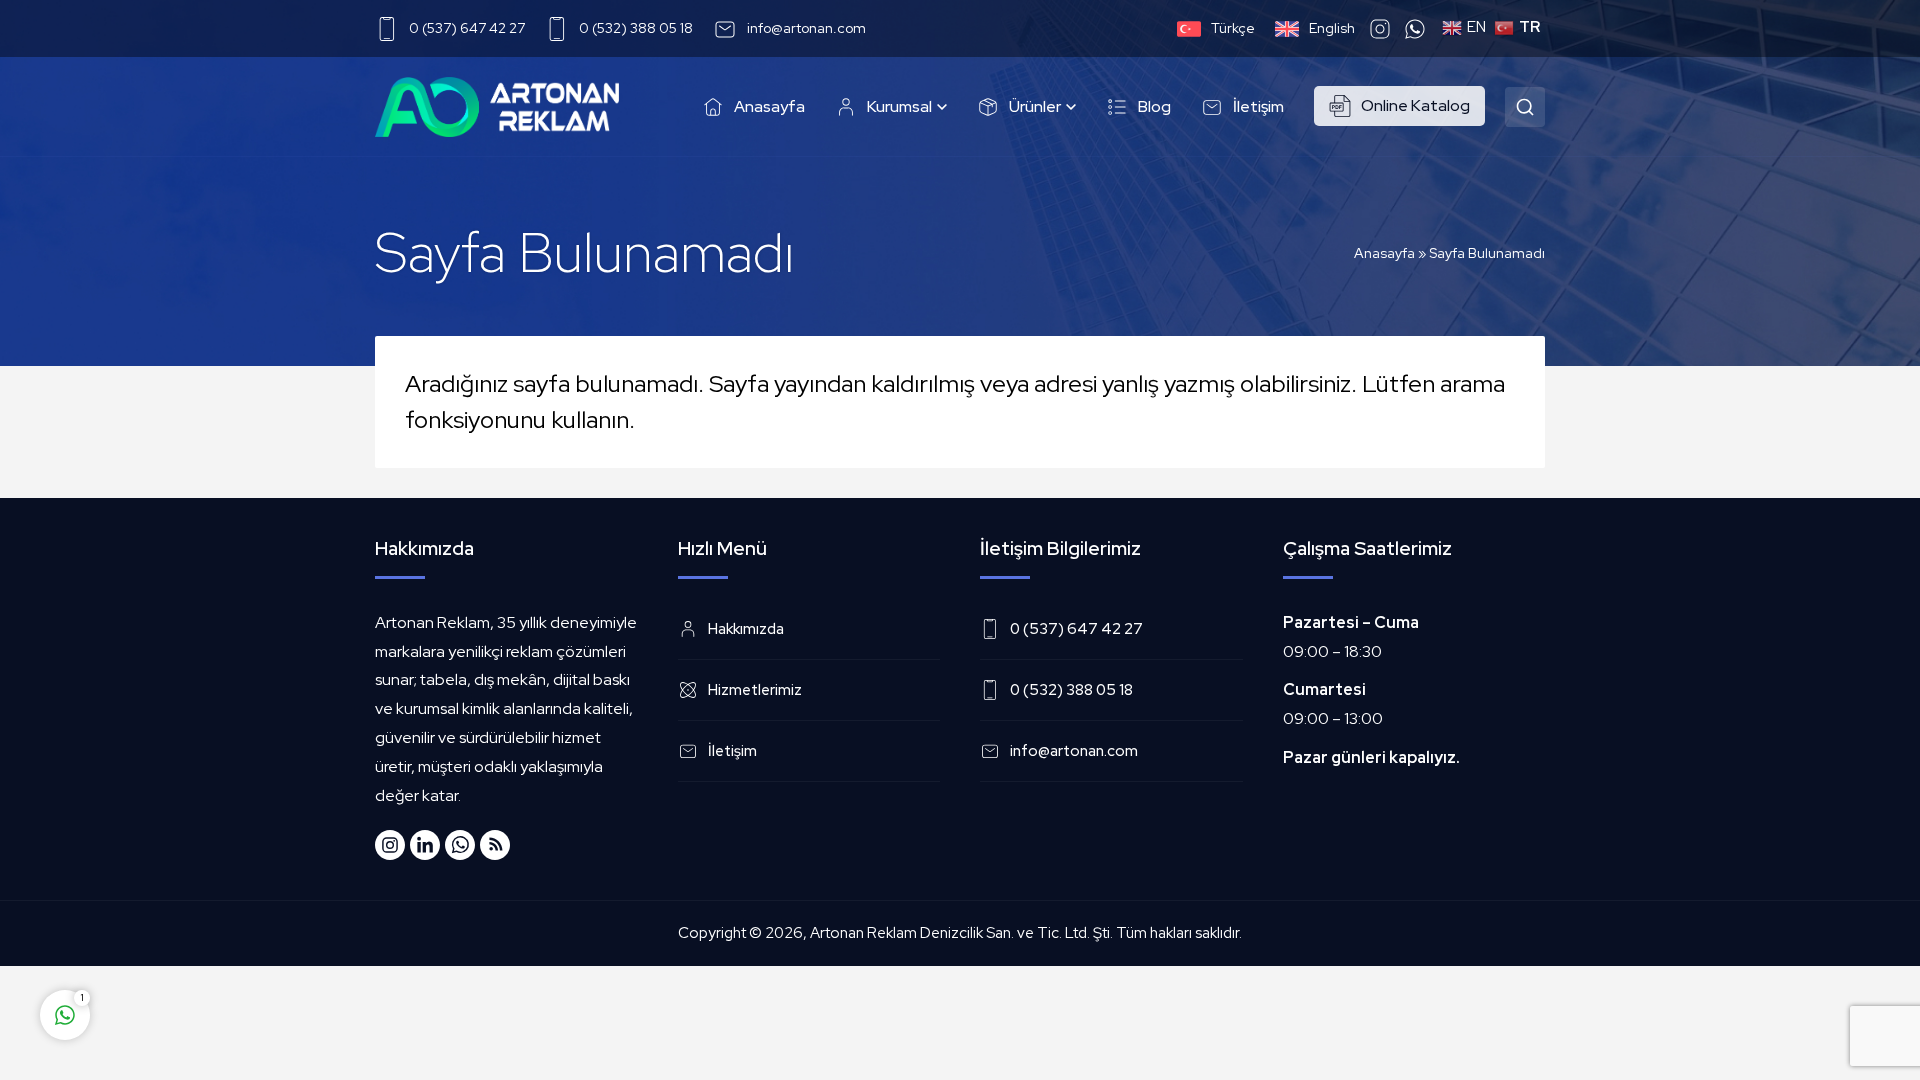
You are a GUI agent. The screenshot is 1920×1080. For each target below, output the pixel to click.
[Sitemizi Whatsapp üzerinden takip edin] (460, 845)
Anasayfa (1384, 253)
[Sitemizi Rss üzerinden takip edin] (495, 845)
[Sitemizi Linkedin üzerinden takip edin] (425, 845)
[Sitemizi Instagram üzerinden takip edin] (390, 845)
